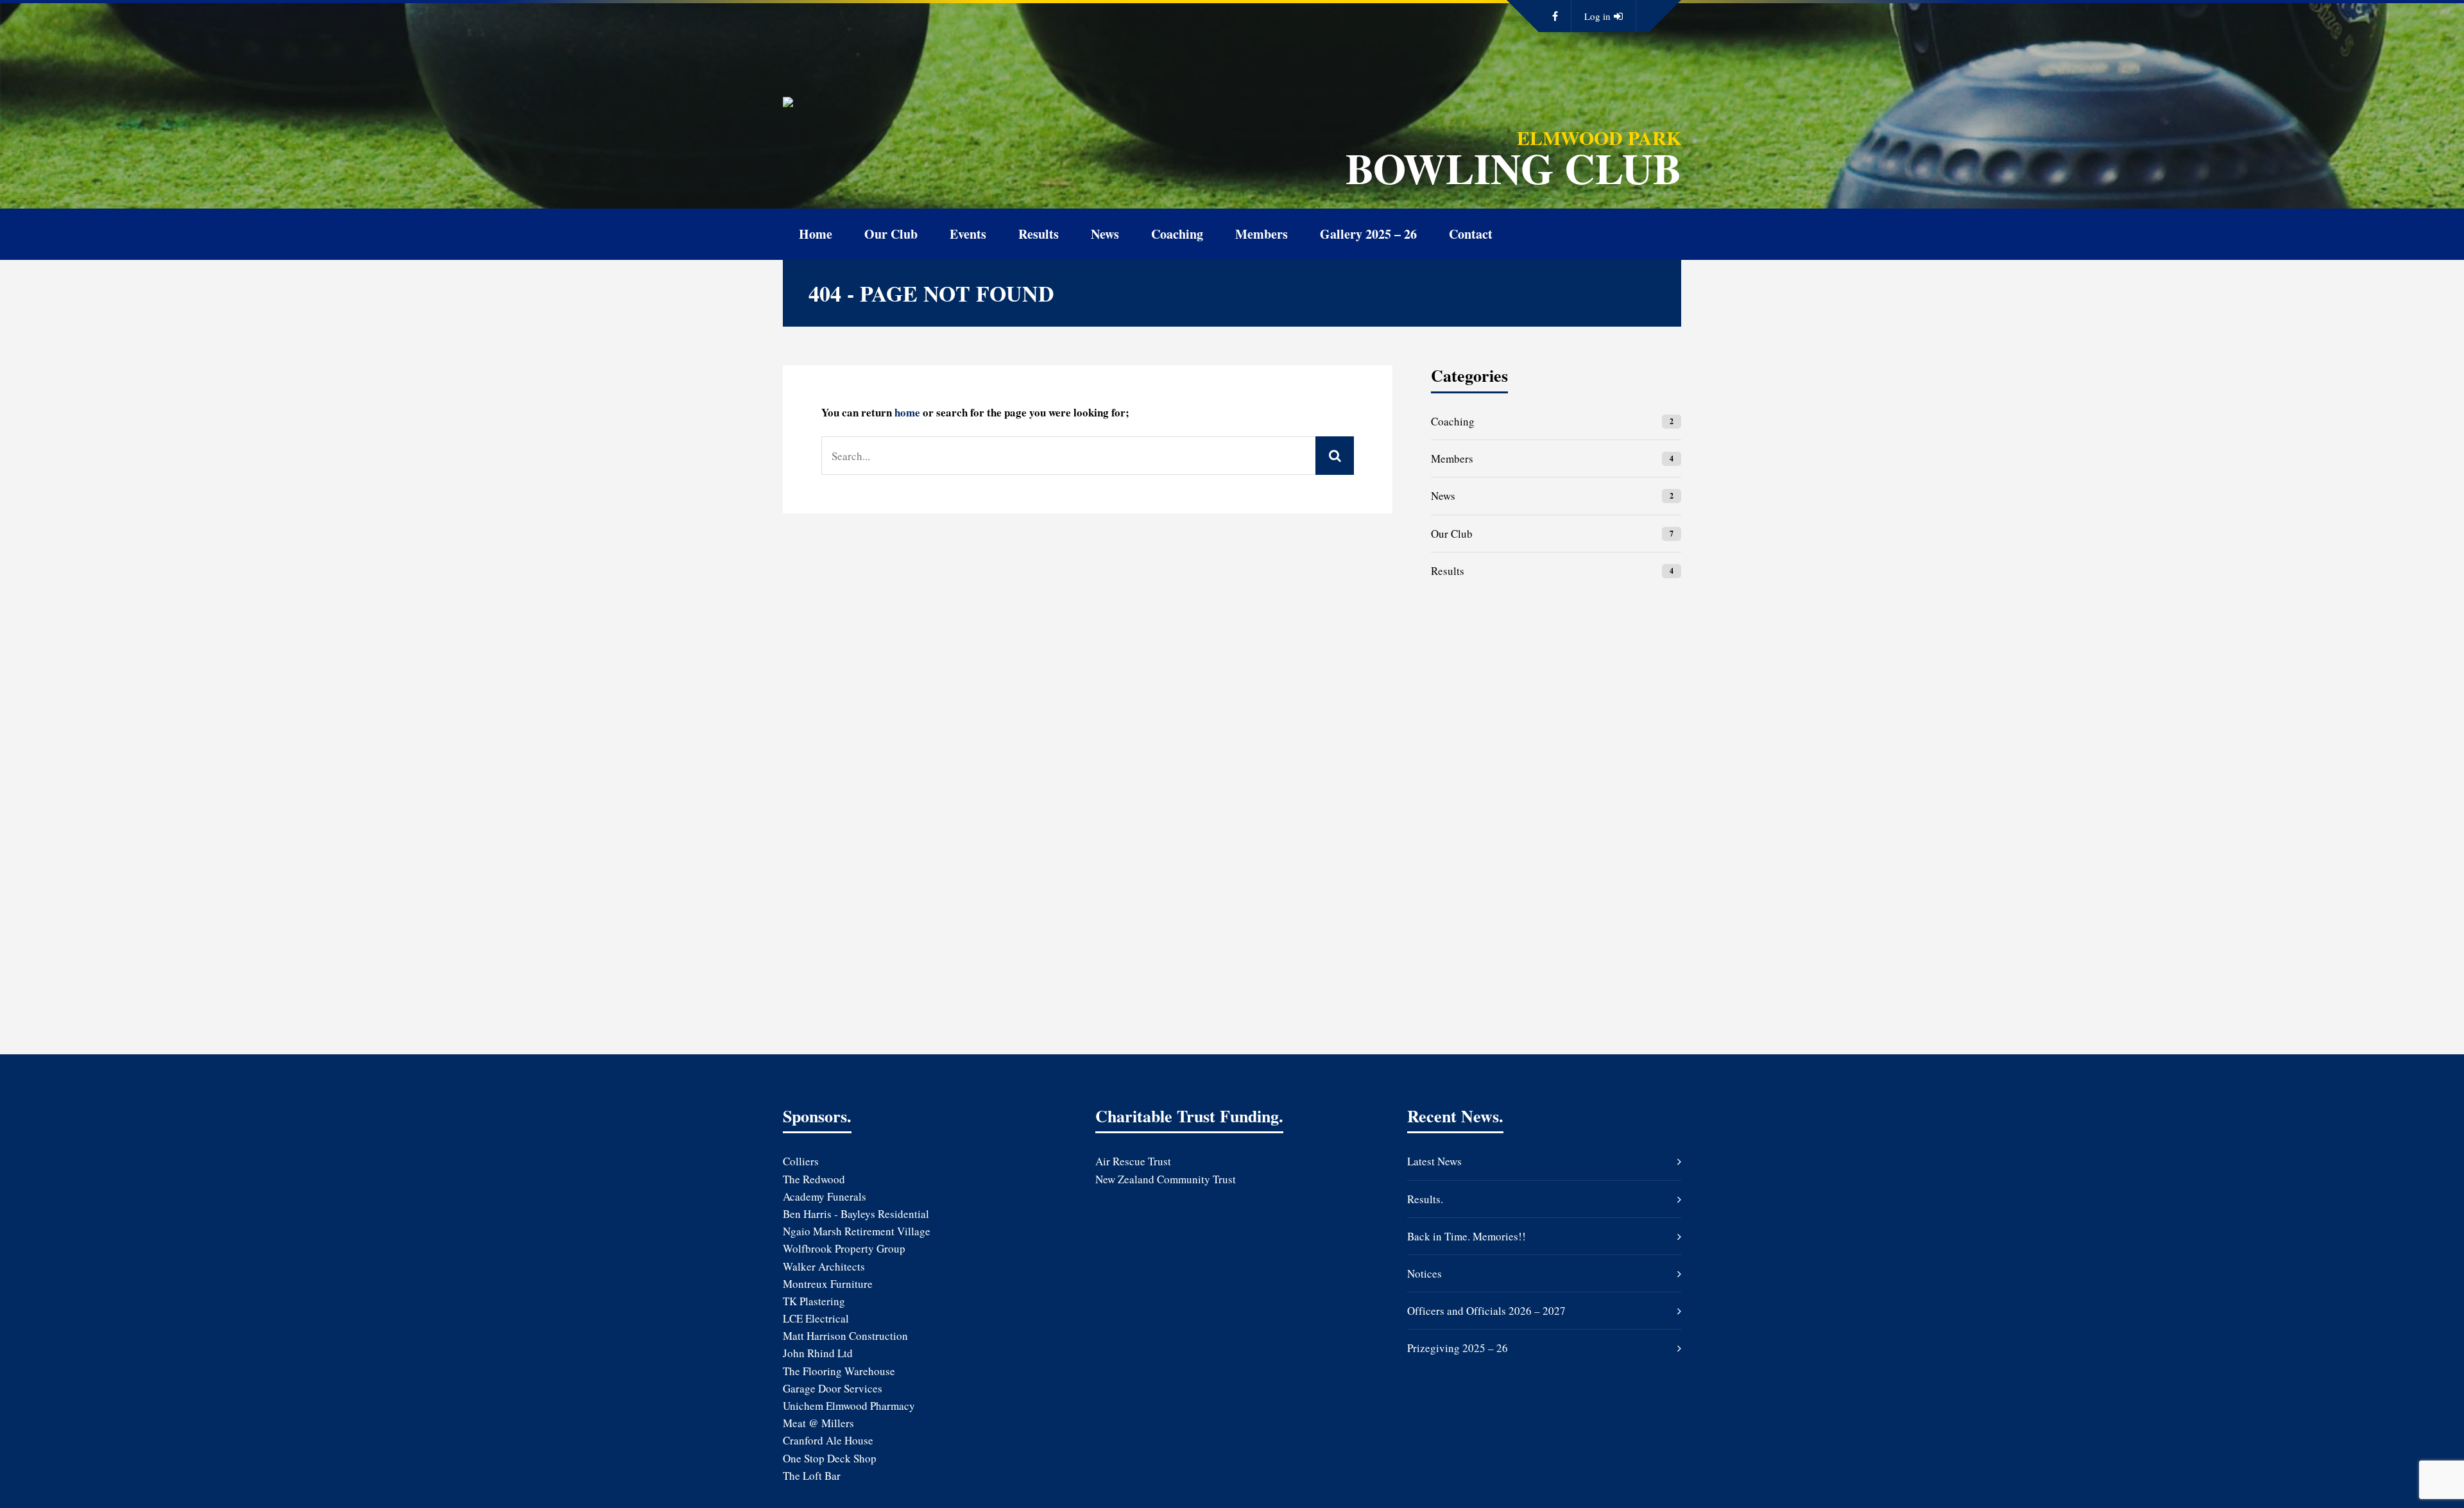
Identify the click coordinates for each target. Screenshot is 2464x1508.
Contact (1471, 234)
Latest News (1434, 1161)
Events (968, 234)
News (1105, 234)
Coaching (1177, 234)
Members (1262, 234)
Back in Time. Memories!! (1467, 1236)
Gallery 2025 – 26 (1368, 234)
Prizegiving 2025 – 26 (1458, 1348)
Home (816, 234)
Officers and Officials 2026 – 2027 (1486, 1311)
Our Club (891, 234)
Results (1039, 234)
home (907, 412)
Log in (1597, 16)
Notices (1425, 1273)
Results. (1425, 1199)
